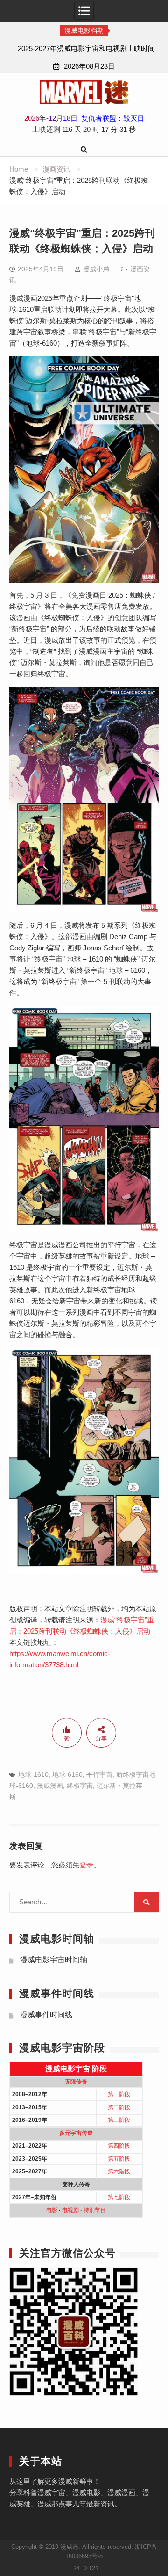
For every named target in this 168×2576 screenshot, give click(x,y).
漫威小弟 (96, 269)
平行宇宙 (99, 1774)
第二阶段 (119, 2107)
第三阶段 (119, 2120)
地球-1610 (33, 1774)
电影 (52, 2210)
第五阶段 (119, 2159)
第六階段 (119, 2171)
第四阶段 (119, 2146)
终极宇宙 (80, 1786)
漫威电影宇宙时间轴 (54, 1960)
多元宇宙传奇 (76, 2133)
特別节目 (95, 2210)
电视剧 (70, 2210)
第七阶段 (119, 2197)
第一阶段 (119, 2094)
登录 (86, 1865)
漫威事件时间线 (46, 2015)
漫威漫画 (50, 1786)
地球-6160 (67, 1774)
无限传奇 (76, 2082)
